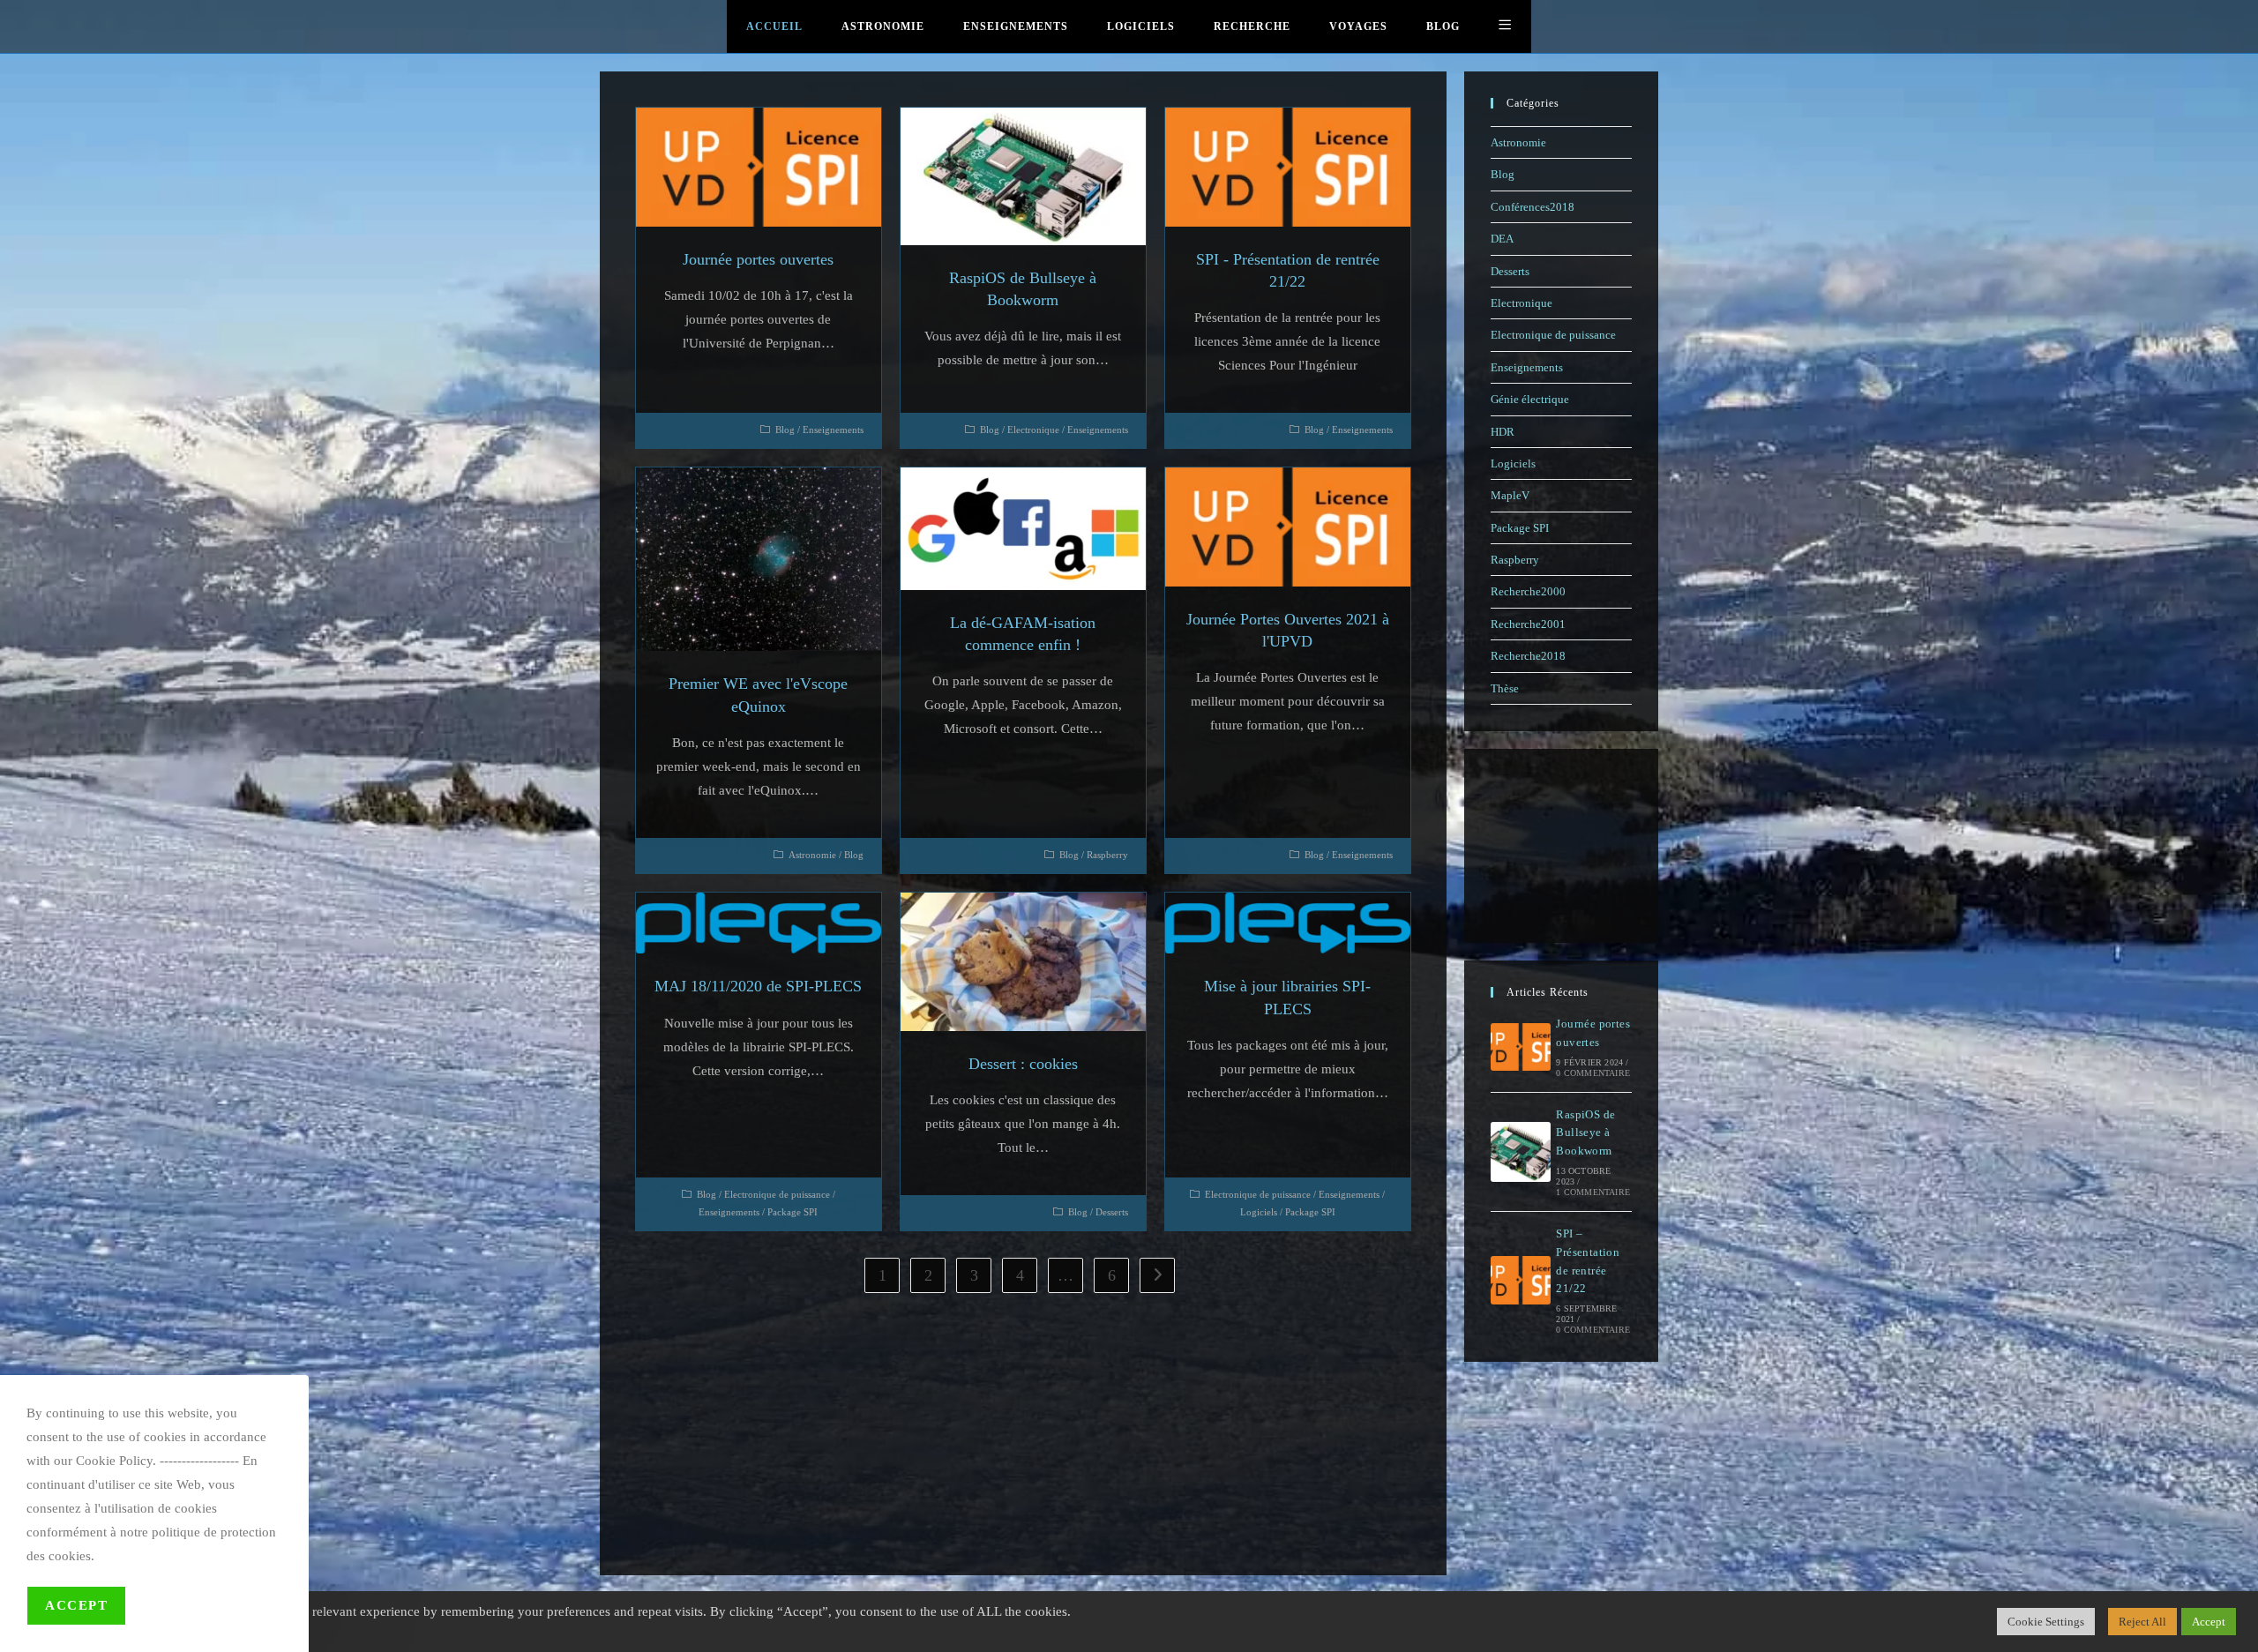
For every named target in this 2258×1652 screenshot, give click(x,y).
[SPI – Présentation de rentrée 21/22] (1521, 1280)
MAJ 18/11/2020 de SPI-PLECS (758, 986)
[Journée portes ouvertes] (1521, 1047)
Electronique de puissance (777, 1194)
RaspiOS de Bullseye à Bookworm (1585, 1133)
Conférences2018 (1533, 207)
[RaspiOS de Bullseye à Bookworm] (1521, 1152)
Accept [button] (2209, 1622)
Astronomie (812, 855)
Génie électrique (1530, 399)
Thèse (1505, 688)
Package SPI (793, 1212)
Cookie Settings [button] (2046, 1622)
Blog (785, 430)
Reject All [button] (2142, 1622)
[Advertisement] (1023, 1425)
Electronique (1033, 430)
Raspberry (1107, 855)
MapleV (1510, 495)
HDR (1503, 432)
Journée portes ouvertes (758, 259)
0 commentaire (1593, 1073)
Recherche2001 (1528, 624)
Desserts (1112, 1212)
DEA (1502, 239)
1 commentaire (1593, 1192)
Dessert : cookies (1023, 1064)
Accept (76, 1605)
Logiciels (1259, 1212)
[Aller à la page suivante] (1157, 1275)
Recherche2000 (1528, 591)
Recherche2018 (1528, 656)
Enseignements (833, 430)
